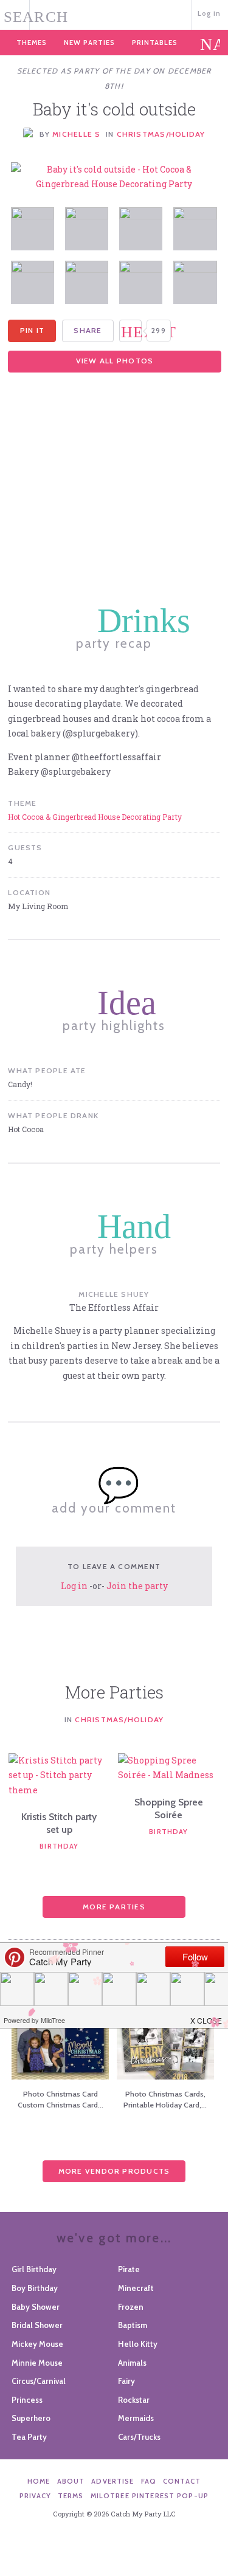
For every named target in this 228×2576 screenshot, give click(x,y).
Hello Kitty (138, 2344)
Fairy (126, 2381)
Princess (27, 2400)
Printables (155, 43)
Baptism (133, 2325)
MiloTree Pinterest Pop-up (150, 2496)
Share (88, 330)
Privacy (35, 2496)
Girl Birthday (34, 2269)
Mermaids (136, 2418)
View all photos (115, 361)
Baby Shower (36, 2307)
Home (39, 2481)
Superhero (31, 2418)
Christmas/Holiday (161, 134)
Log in (209, 13)
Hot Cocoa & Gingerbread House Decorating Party (95, 817)
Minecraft (136, 2288)
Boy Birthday (35, 2288)
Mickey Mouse (37, 2344)
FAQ (149, 2481)
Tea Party (29, 2437)
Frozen (131, 2307)
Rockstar (134, 2400)
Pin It (32, 330)
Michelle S (76, 134)
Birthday (59, 1846)
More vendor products (114, 2171)
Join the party (137, 1586)
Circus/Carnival (39, 2381)
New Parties (89, 43)
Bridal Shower (37, 2325)
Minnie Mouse (37, 2363)
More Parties (114, 1907)
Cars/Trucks (139, 2437)
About (71, 2481)
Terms (71, 2496)
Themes (32, 43)
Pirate (129, 2269)
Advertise (112, 2481)
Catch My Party (114, 14)
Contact (182, 2481)
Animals (132, 2363)
